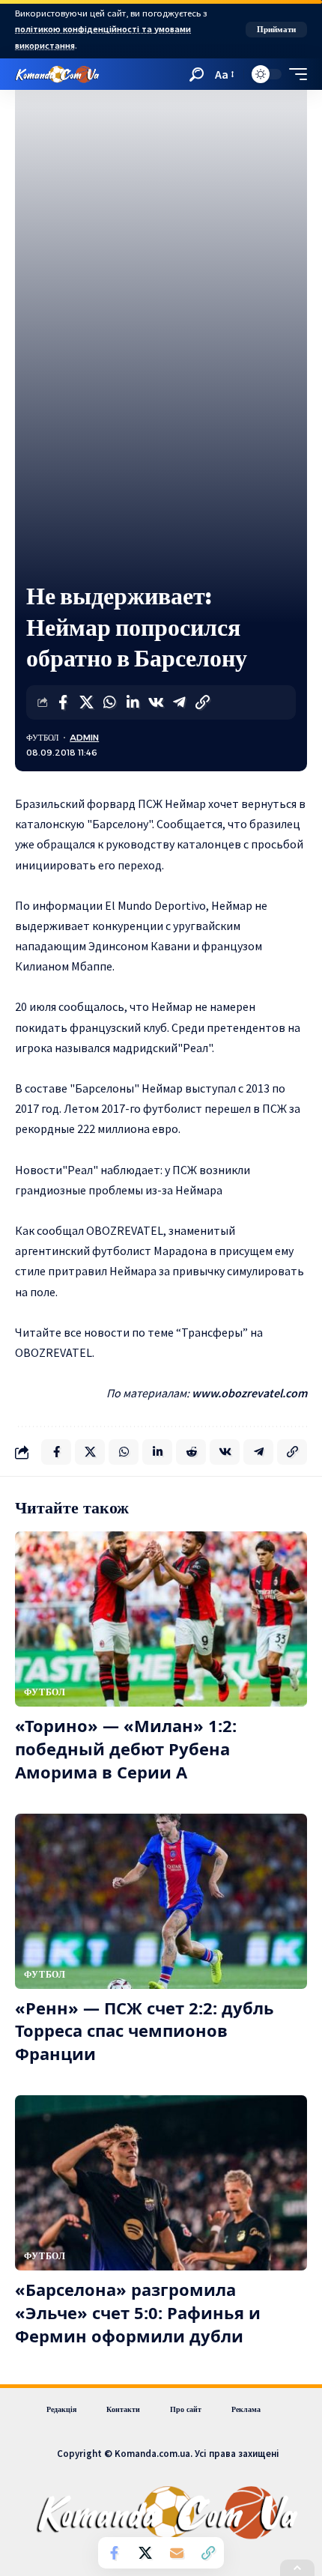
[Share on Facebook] (63, 702)
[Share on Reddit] (191, 1452)
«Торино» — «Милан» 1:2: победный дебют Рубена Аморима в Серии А (126, 1749)
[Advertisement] (161, 412)
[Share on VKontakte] (156, 702)
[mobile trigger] (294, 74)
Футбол (42, 738)
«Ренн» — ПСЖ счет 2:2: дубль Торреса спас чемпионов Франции (145, 2031)
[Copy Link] (202, 702)
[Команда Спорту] (57, 74)
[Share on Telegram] (179, 702)
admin (84, 738)
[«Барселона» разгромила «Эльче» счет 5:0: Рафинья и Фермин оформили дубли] (161, 2183)
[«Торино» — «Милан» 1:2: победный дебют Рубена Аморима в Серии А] (161, 1619)
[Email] (177, 2553)
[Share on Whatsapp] (109, 702)
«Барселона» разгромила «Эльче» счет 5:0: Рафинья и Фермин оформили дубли (138, 2312)
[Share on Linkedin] (133, 702)
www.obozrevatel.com (249, 1393)
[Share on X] (86, 702)
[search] (197, 75)
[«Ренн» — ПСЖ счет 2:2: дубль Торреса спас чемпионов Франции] (161, 1901)
